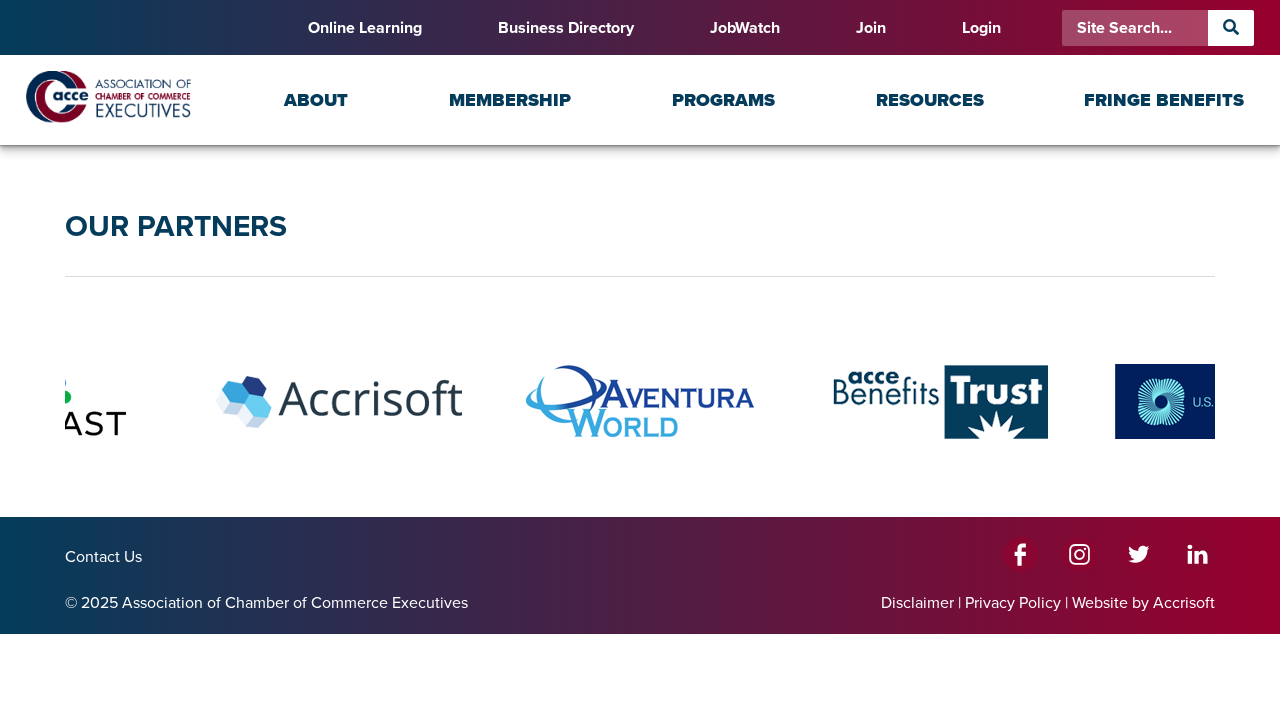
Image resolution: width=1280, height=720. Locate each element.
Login (981, 28)
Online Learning (365, 28)
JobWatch (745, 28)
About (316, 100)
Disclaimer (917, 603)
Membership (510, 100)
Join (871, 28)
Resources (930, 100)
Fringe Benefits (1164, 100)
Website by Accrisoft (1143, 603)
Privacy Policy (1013, 603)
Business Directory (566, 28)
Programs (723, 100)
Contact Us (103, 557)
